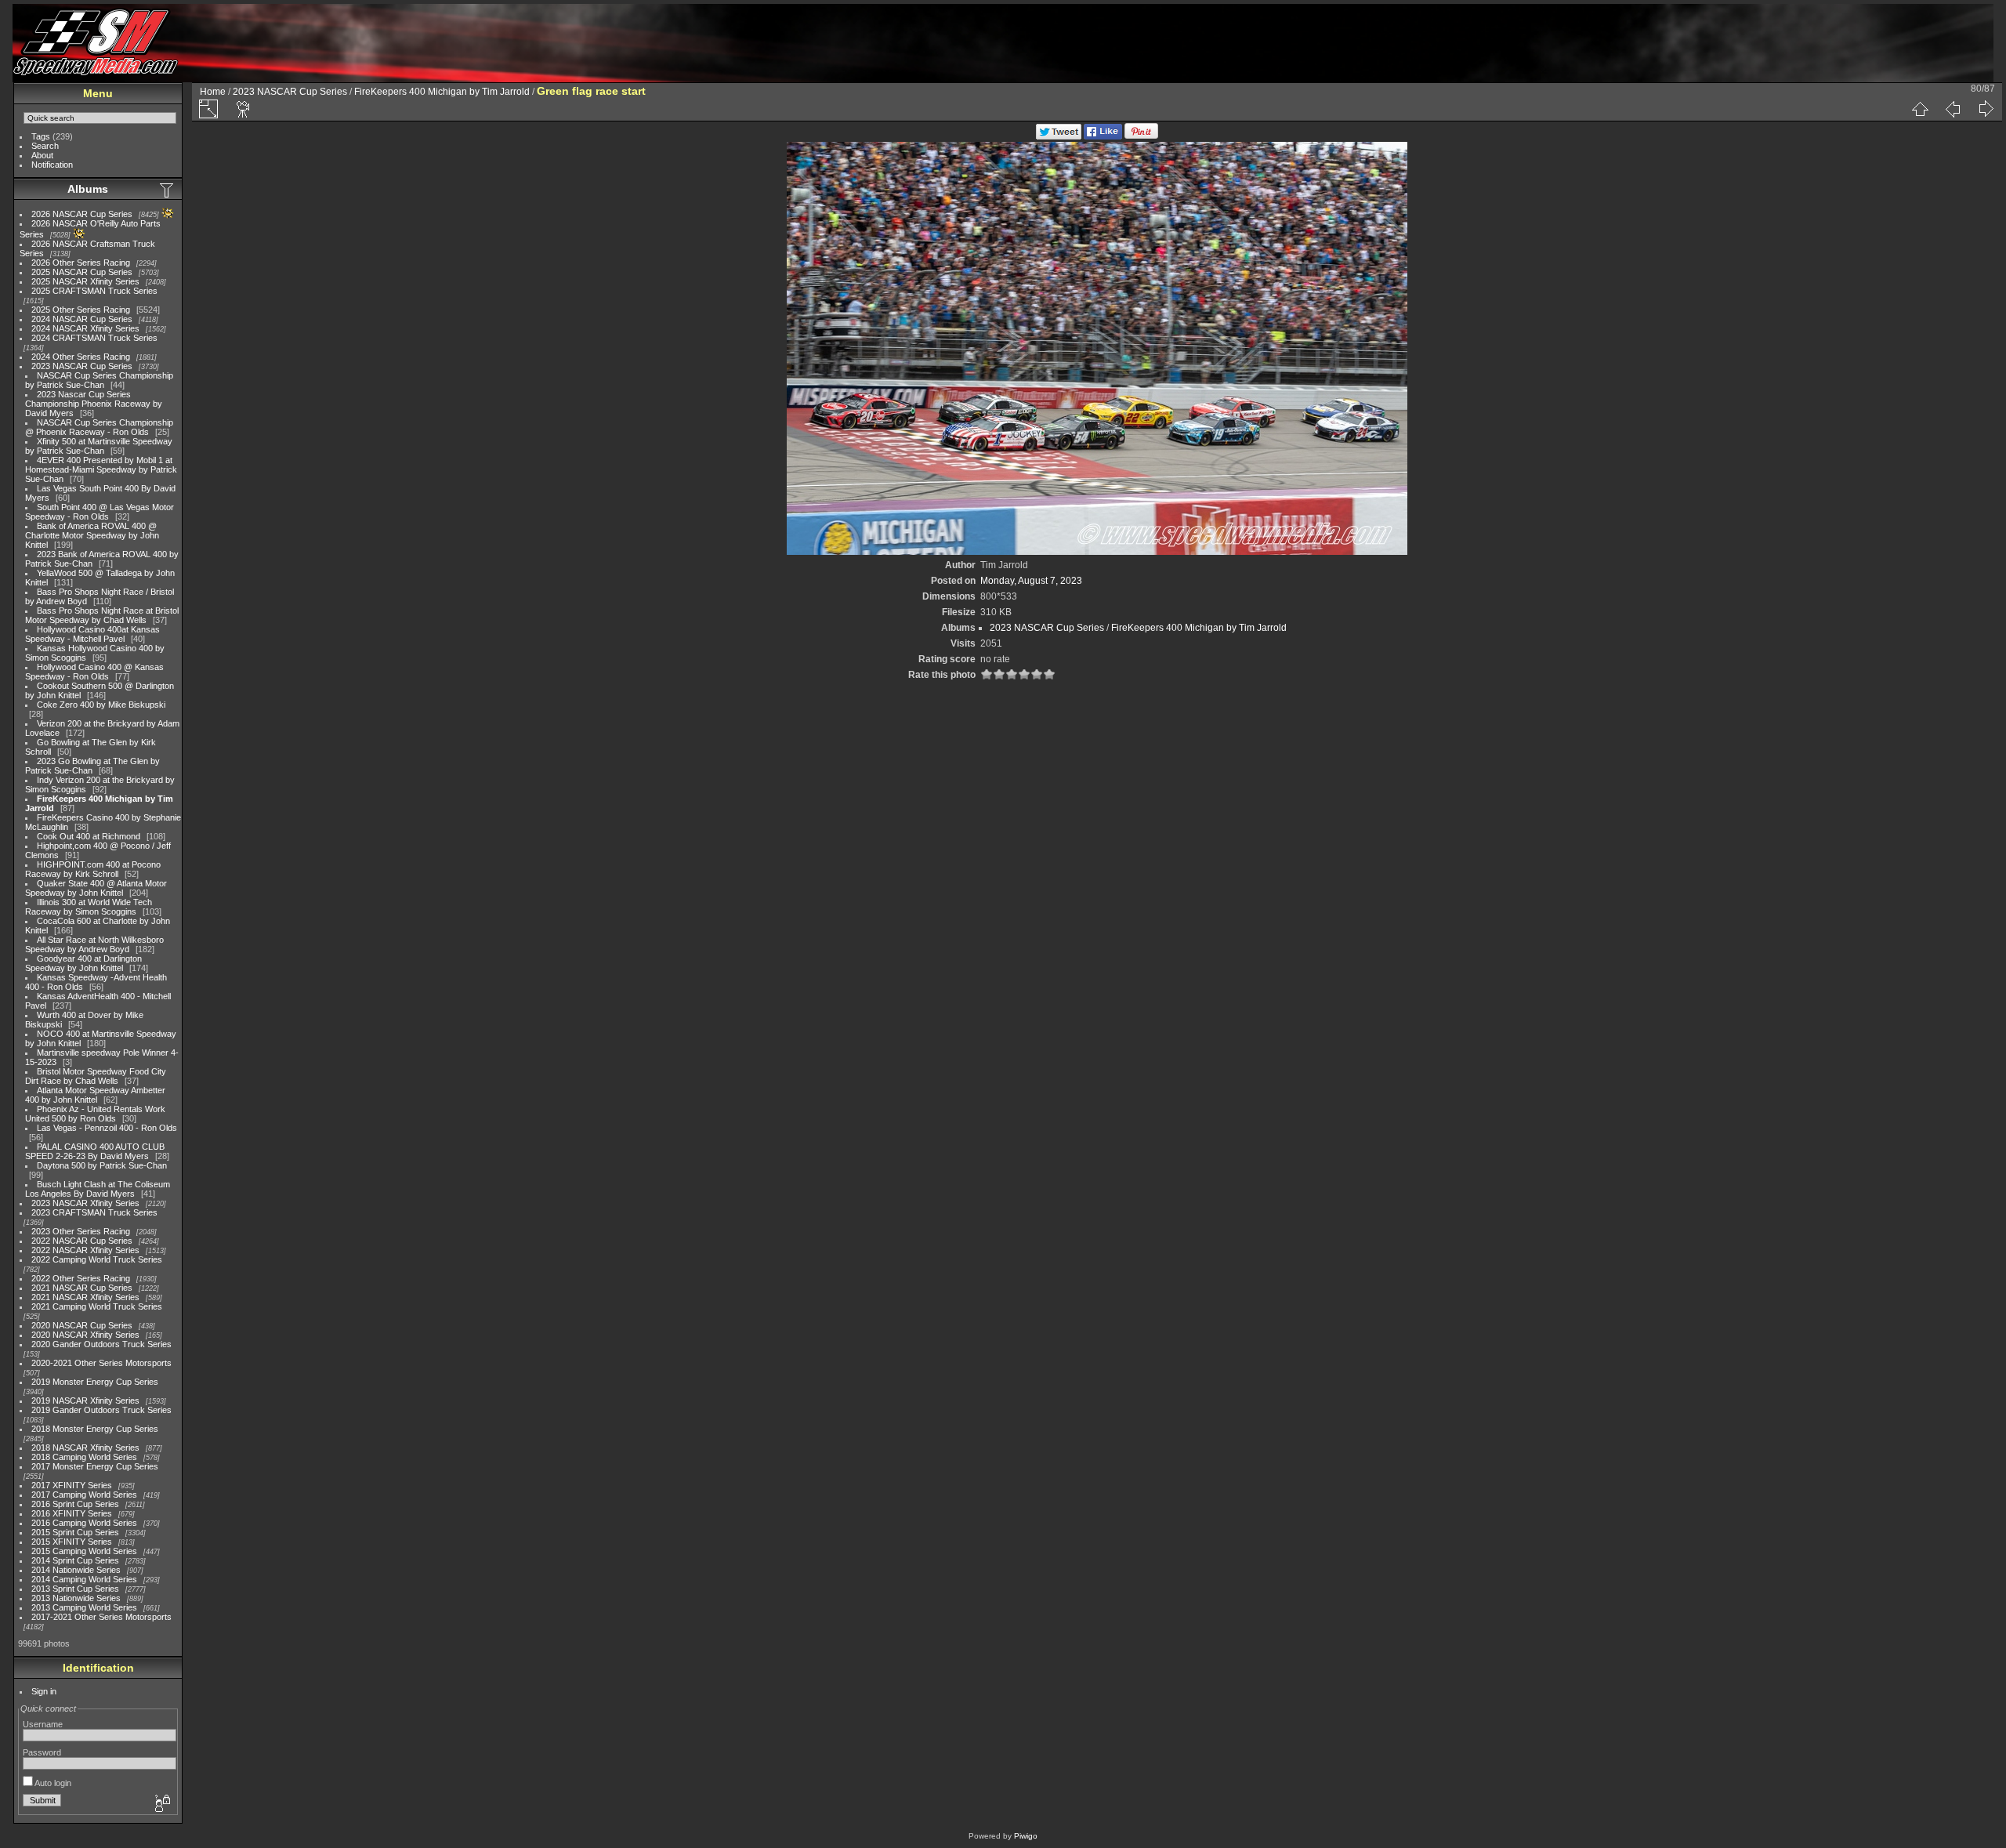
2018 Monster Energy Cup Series (95, 1429)
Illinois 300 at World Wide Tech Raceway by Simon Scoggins (89, 907)
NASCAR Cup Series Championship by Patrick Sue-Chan (99, 380)
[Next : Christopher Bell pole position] (1986, 109)
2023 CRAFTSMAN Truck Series (94, 1212)
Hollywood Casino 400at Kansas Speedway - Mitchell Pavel (92, 634)
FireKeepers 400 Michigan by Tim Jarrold (442, 92)
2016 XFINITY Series (72, 1513)
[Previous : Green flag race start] (1953, 109)
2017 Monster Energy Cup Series (95, 1466)
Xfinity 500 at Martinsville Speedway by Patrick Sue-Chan (99, 446)
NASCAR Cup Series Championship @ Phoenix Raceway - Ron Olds (99, 427)
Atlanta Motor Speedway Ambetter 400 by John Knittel (95, 1095)
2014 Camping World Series (84, 1579)
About (42, 155)
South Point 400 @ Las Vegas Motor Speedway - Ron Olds (100, 512)
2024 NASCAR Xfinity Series (85, 328)
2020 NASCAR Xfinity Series (85, 1335)
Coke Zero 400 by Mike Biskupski (101, 705)
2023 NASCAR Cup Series (82, 366)
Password (42, 1752)
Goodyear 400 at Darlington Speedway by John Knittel (83, 963)
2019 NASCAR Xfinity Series (85, 1400)
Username (43, 1724)
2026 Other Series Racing (81, 263)
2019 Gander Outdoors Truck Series (101, 1410)
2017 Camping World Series (84, 1495)
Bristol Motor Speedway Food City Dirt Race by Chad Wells (96, 1076)
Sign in (44, 1691)
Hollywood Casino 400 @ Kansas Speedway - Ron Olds (94, 672)
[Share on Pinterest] (1141, 136)
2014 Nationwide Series (76, 1570)
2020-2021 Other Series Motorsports (101, 1363)
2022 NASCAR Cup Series (82, 1241)
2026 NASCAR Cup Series (82, 214)
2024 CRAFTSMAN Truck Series (94, 338)
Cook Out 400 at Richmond (89, 836)
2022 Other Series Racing (81, 1278)
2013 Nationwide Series (76, 1598)
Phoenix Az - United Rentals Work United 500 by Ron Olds (95, 1114)
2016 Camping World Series (84, 1523)
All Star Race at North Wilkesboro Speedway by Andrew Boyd (94, 944)
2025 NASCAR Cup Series (82, 272)
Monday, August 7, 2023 (1031, 581)
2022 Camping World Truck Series (97, 1259)
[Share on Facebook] (1103, 136)
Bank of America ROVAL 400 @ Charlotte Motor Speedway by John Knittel (92, 535)
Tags (41, 136)
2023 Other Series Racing (81, 1231)
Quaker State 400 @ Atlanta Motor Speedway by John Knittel (96, 888)
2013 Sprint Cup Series (75, 1589)
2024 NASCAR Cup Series (82, 319)
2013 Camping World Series (84, 1607)
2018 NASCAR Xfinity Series (85, 1448)
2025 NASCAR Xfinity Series (85, 281)
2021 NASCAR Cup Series (82, 1288)
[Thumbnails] (1920, 109)
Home (213, 92)
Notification (52, 165)
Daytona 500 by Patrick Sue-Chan (102, 1165)
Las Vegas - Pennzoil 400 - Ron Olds (107, 1128)
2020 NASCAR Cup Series (82, 1325)
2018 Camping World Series (84, 1457)
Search (45, 146)
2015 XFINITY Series (72, 1542)
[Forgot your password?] (161, 1804)
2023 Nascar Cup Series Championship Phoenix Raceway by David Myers (94, 404)
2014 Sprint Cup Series (75, 1560)
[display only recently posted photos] (168, 190)
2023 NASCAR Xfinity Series (85, 1203)
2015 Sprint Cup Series (75, 1532)
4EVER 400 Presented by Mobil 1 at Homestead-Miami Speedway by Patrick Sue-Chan (101, 469)
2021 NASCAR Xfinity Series (85, 1297)
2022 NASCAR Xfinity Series (85, 1250)
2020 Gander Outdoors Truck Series (101, 1344)
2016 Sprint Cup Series (75, 1504)
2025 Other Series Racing (81, 310)
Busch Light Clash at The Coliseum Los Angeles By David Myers (98, 1189)
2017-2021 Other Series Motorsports (101, 1617)
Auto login (52, 1783)
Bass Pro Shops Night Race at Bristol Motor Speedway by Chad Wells (102, 615)
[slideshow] (244, 109)
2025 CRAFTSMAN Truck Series (94, 291)
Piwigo (1026, 1836)
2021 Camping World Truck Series (97, 1306)
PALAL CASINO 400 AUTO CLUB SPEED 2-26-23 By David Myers (95, 1151)
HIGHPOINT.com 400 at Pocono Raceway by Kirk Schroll (93, 869)
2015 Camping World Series (84, 1551)
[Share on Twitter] (1059, 136)
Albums (88, 189)
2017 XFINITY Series (72, 1485)
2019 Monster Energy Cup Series (95, 1382)
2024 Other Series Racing (81, 357)
